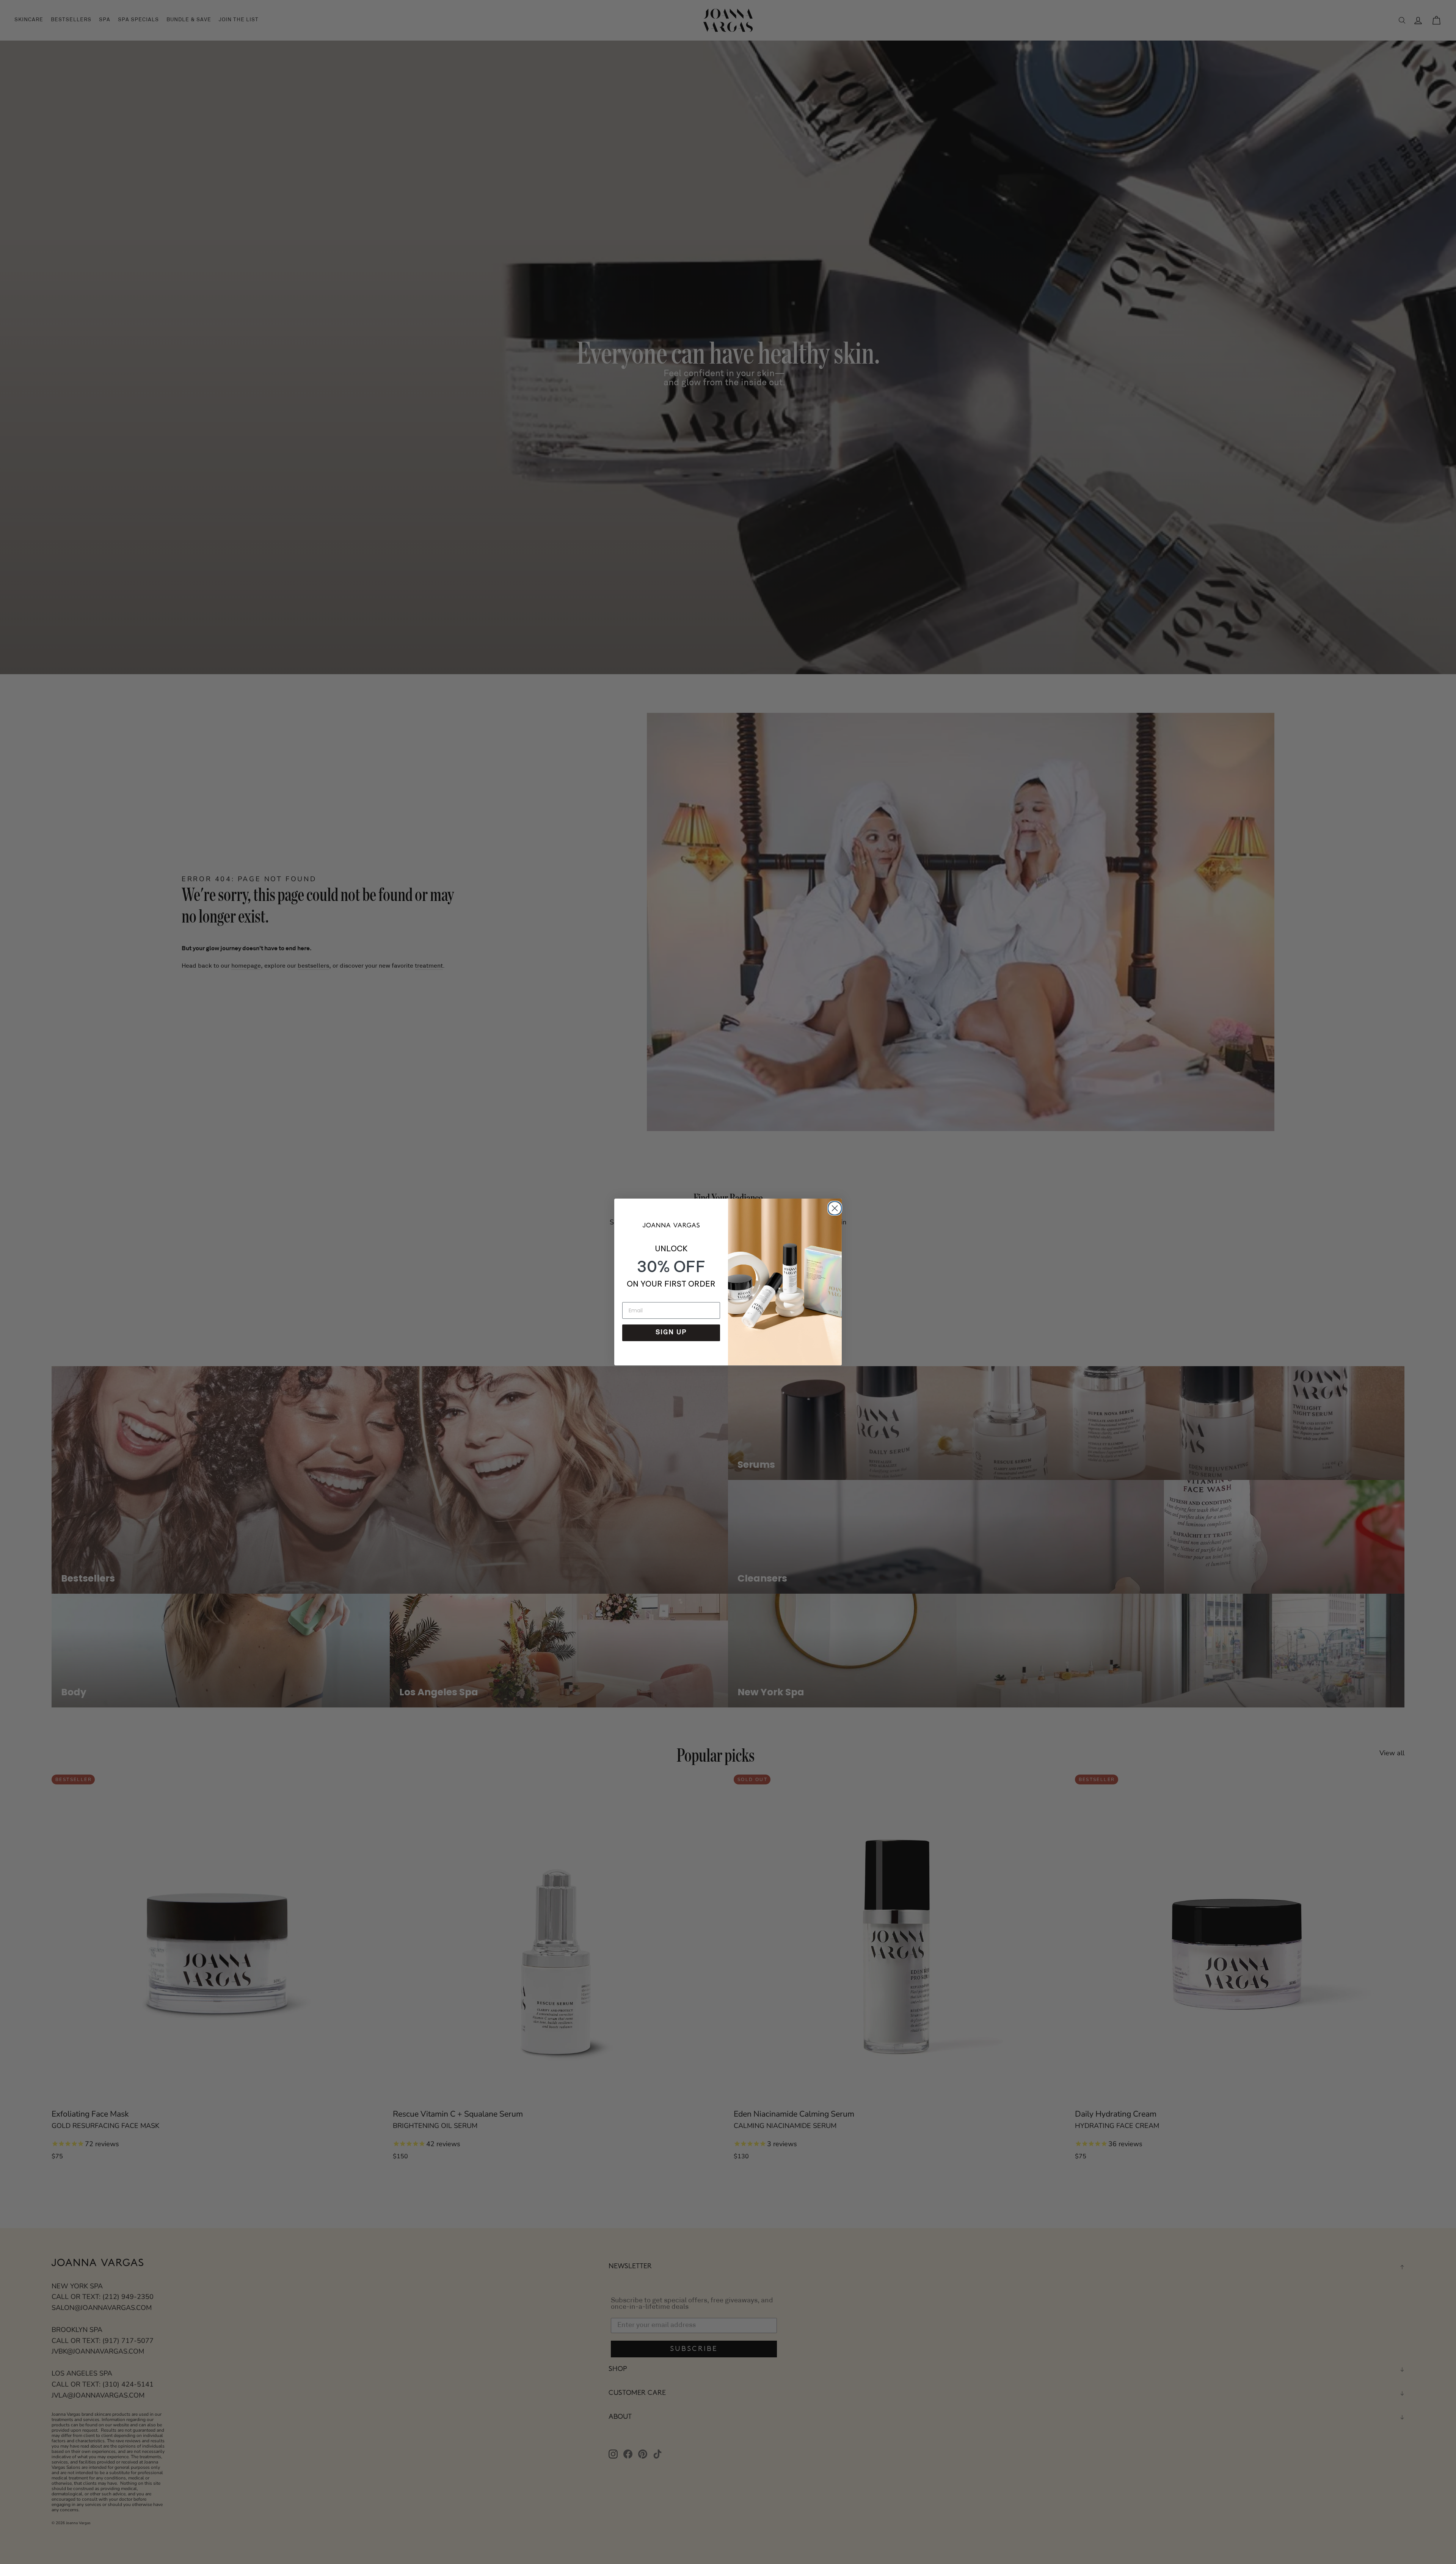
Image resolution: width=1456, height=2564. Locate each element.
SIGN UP (671, 1333)
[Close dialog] (833, 1207)
